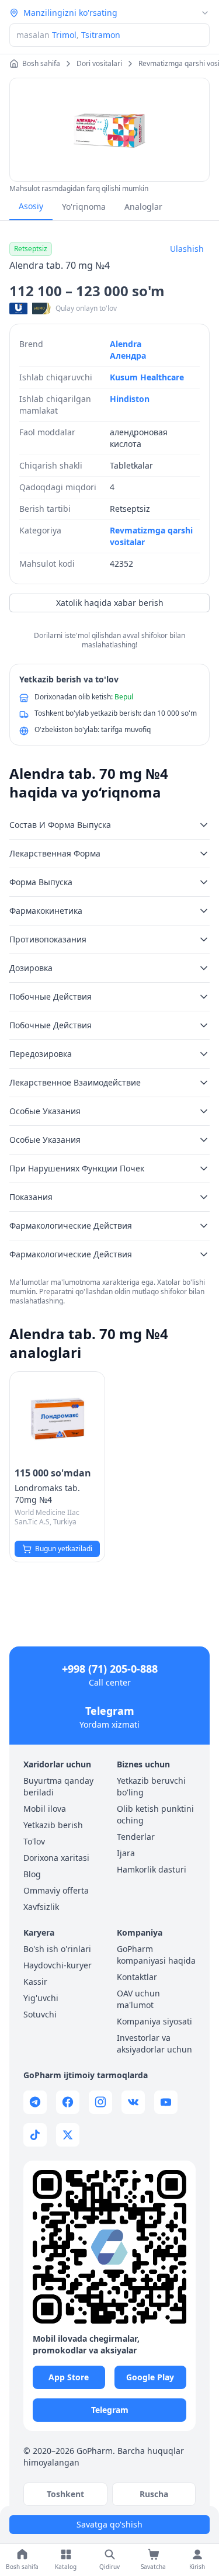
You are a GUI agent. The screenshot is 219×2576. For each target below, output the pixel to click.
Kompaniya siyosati (154, 2021)
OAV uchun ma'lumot (138, 1999)
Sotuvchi (40, 2014)
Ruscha (154, 2494)
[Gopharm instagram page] (100, 2102)
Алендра (128, 356)
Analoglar (143, 207)
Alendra (126, 344)
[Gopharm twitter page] (68, 2135)
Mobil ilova (45, 1809)
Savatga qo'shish (109, 2524)
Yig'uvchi (41, 1998)
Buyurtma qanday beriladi (58, 1786)
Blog (32, 1874)
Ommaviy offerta (56, 1890)
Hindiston (130, 399)
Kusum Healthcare (147, 377)
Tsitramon (101, 35)
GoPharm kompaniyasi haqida (156, 1955)
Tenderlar (136, 1837)
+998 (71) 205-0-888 (110, 1669)
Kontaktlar (137, 1977)
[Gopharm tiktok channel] (35, 2135)
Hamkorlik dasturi (152, 1869)
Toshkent (65, 2494)
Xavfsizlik (41, 1907)
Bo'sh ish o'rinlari (57, 1949)
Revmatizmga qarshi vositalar (151, 536)
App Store (69, 2377)
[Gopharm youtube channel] (166, 2102)
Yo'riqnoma (84, 207)
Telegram (110, 1711)
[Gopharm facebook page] (68, 2102)
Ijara (126, 1853)
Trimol (64, 35)
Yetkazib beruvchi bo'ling (151, 1786)
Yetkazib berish (53, 1825)
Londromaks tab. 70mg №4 (47, 1494)
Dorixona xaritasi (56, 1858)
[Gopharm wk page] (133, 2102)
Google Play (150, 2377)
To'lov (34, 1841)
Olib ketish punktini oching (155, 1814)
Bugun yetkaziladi (64, 1549)
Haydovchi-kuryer (58, 1965)
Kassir (35, 1982)
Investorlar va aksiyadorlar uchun (154, 2043)
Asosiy (31, 206)
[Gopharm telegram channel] (35, 2102)
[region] (109, 130)
